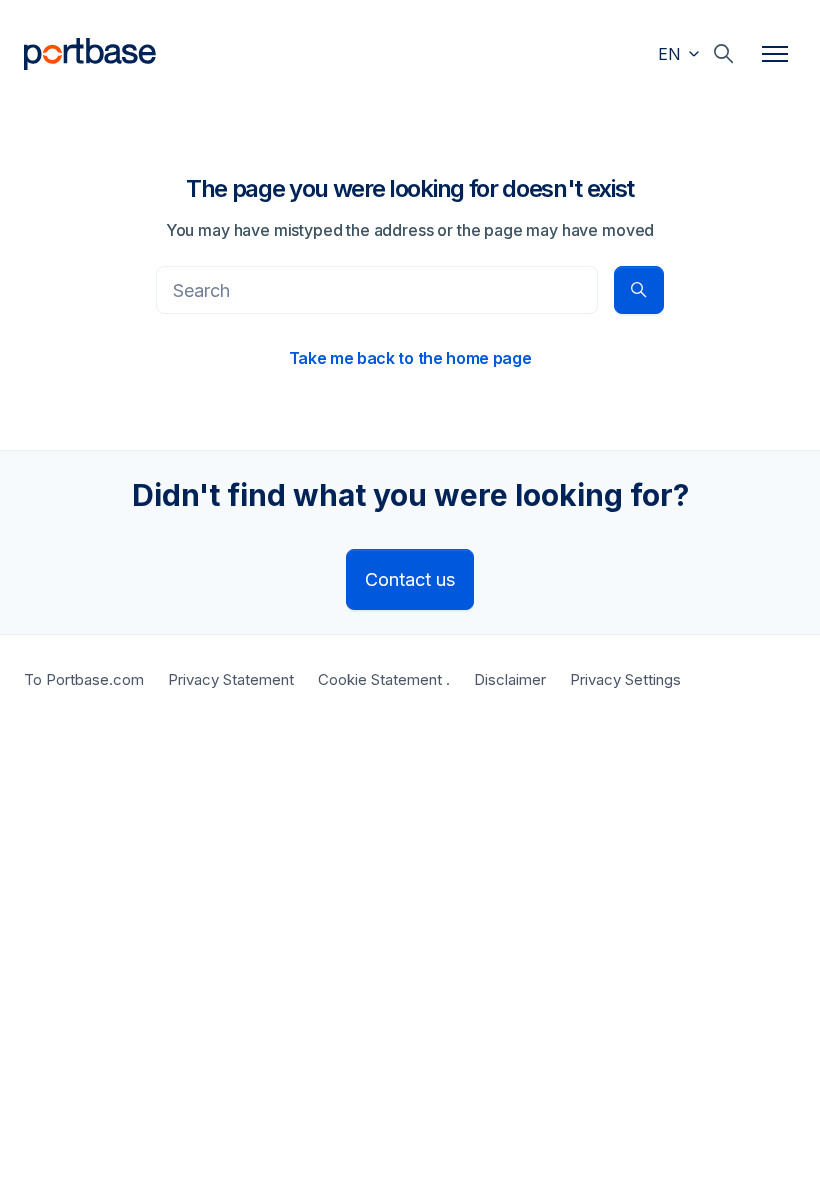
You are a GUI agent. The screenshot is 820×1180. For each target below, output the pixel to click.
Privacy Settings (625, 679)
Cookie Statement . (384, 679)
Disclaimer (510, 679)
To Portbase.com (84, 679)
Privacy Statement (231, 679)
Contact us (410, 579)
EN (672, 54)
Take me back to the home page (410, 358)
